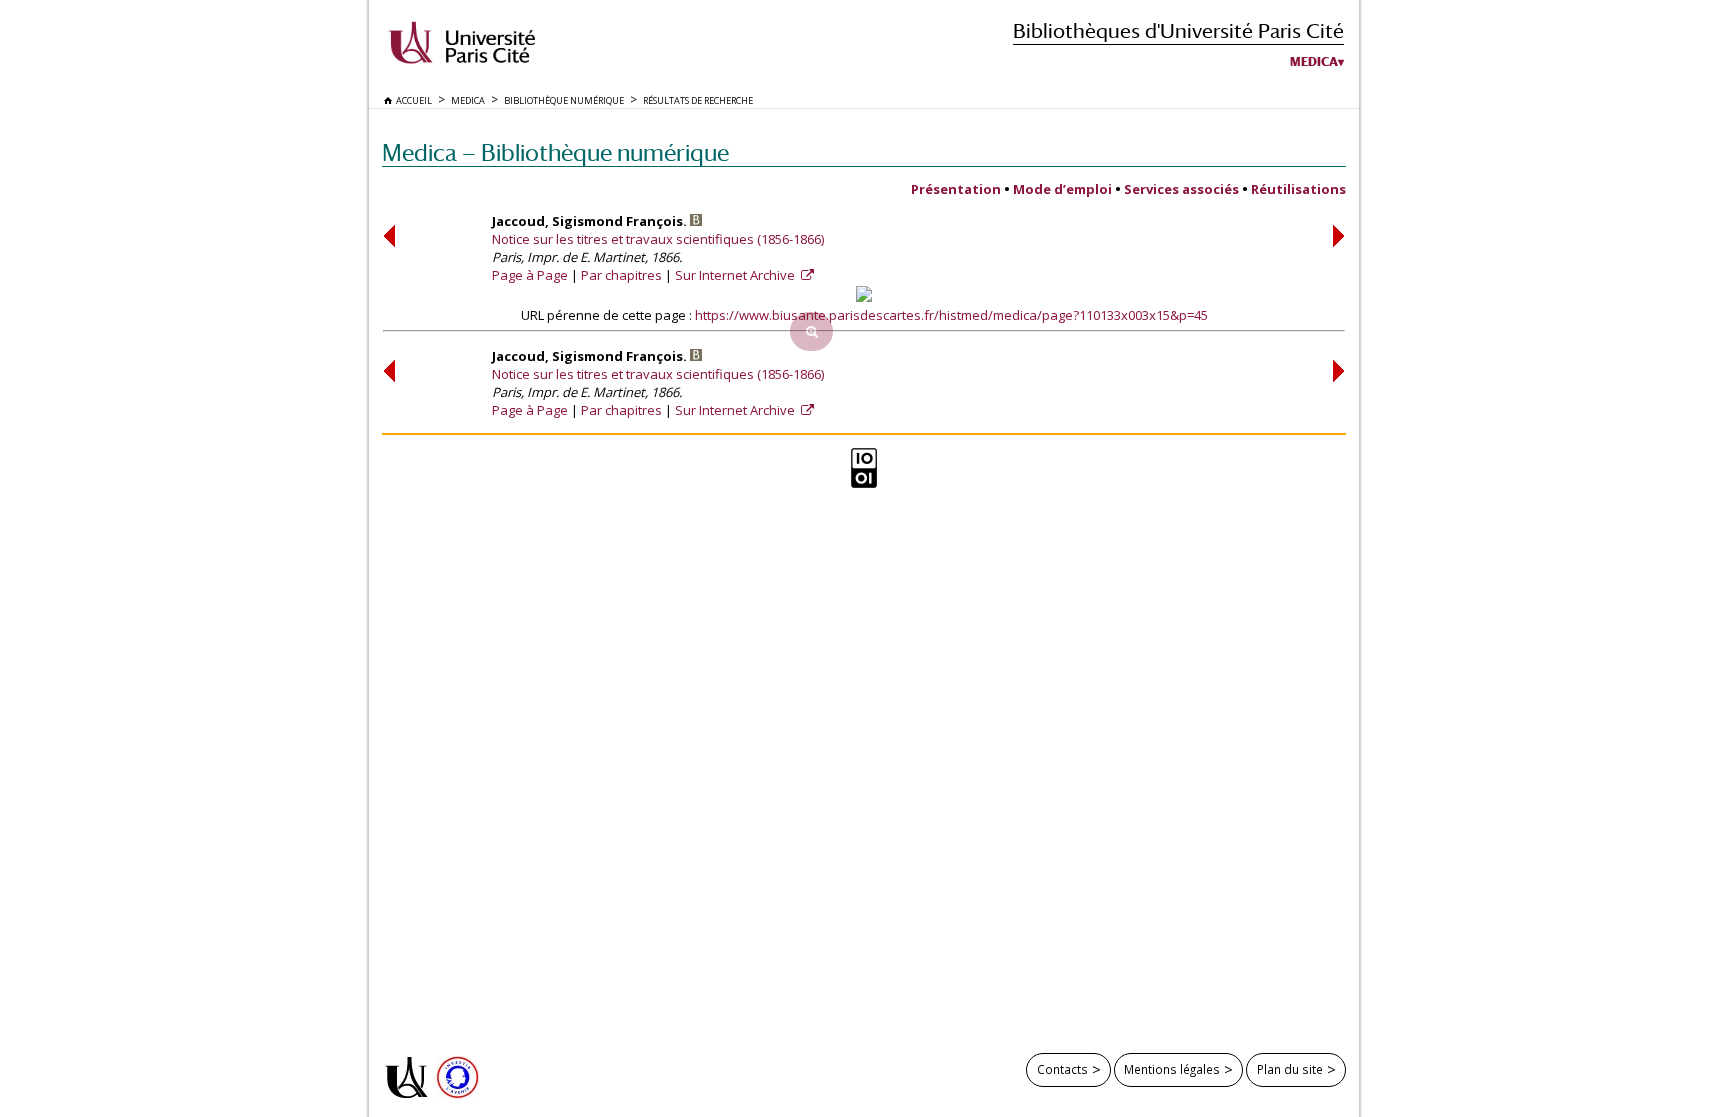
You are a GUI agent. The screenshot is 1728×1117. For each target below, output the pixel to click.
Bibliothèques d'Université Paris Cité (1178, 30)
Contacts (1062, 1069)
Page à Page (530, 275)
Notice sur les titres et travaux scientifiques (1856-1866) (658, 239)
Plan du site (1290, 1069)
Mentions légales (1172, 1069)
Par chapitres (621, 275)
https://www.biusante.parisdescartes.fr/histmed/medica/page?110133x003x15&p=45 (951, 315)
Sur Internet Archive (736, 275)
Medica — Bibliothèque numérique (555, 152)
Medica (1314, 62)
